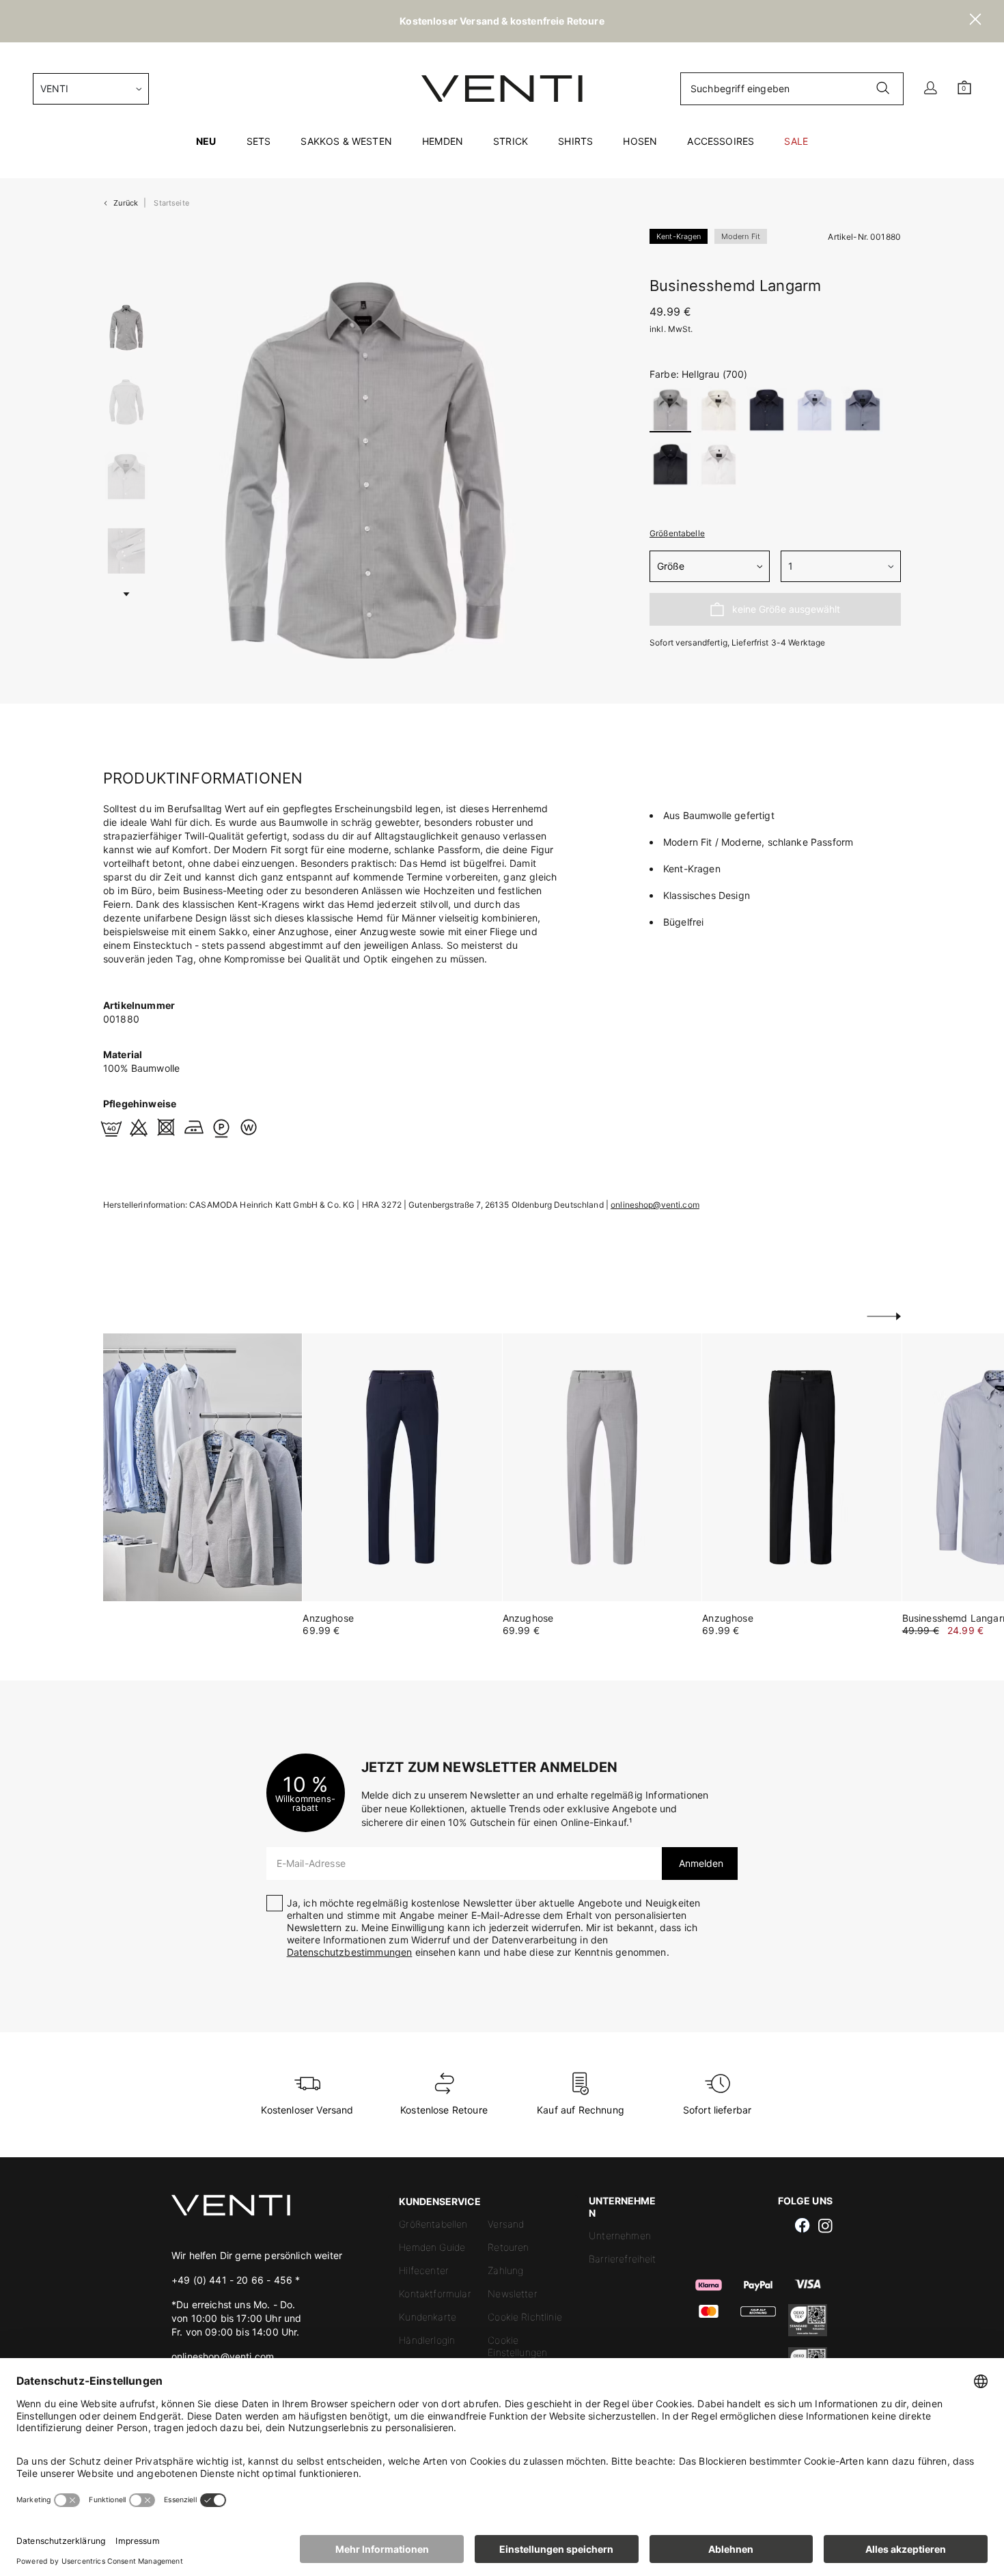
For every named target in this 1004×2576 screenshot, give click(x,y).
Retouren (508, 2247)
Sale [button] (796, 141)
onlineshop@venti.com (655, 1205)
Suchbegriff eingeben (740, 88)
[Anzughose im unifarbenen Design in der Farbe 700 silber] (602, 1467)
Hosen (640, 141)
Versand (506, 2224)
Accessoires (721, 141)
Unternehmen (620, 2235)
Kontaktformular (435, 2294)
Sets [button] (259, 141)
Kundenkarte (428, 2317)
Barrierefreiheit (623, 2259)
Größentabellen (433, 2224)
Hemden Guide (432, 2247)
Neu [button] (206, 141)
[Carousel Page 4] (126, 551)
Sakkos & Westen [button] (346, 141)
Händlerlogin (427, 2340)
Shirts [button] (575, 141)
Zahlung (505, 2270)
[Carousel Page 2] (126, 402)
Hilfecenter (424, 2270)
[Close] (975, 21)
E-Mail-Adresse (311, 1863)
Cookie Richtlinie (525, 2317)
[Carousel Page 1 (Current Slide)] (126, 328)
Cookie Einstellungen (517, 2346)
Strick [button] (511, 141)
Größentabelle (677, 533)
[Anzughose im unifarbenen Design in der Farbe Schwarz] (801, 1467)
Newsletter (513, 2294)
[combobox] (91, 89)
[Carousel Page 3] (126, 476)
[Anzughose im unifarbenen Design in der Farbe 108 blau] (402, 1467)
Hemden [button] (443, 141)
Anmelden (700, 1863)
